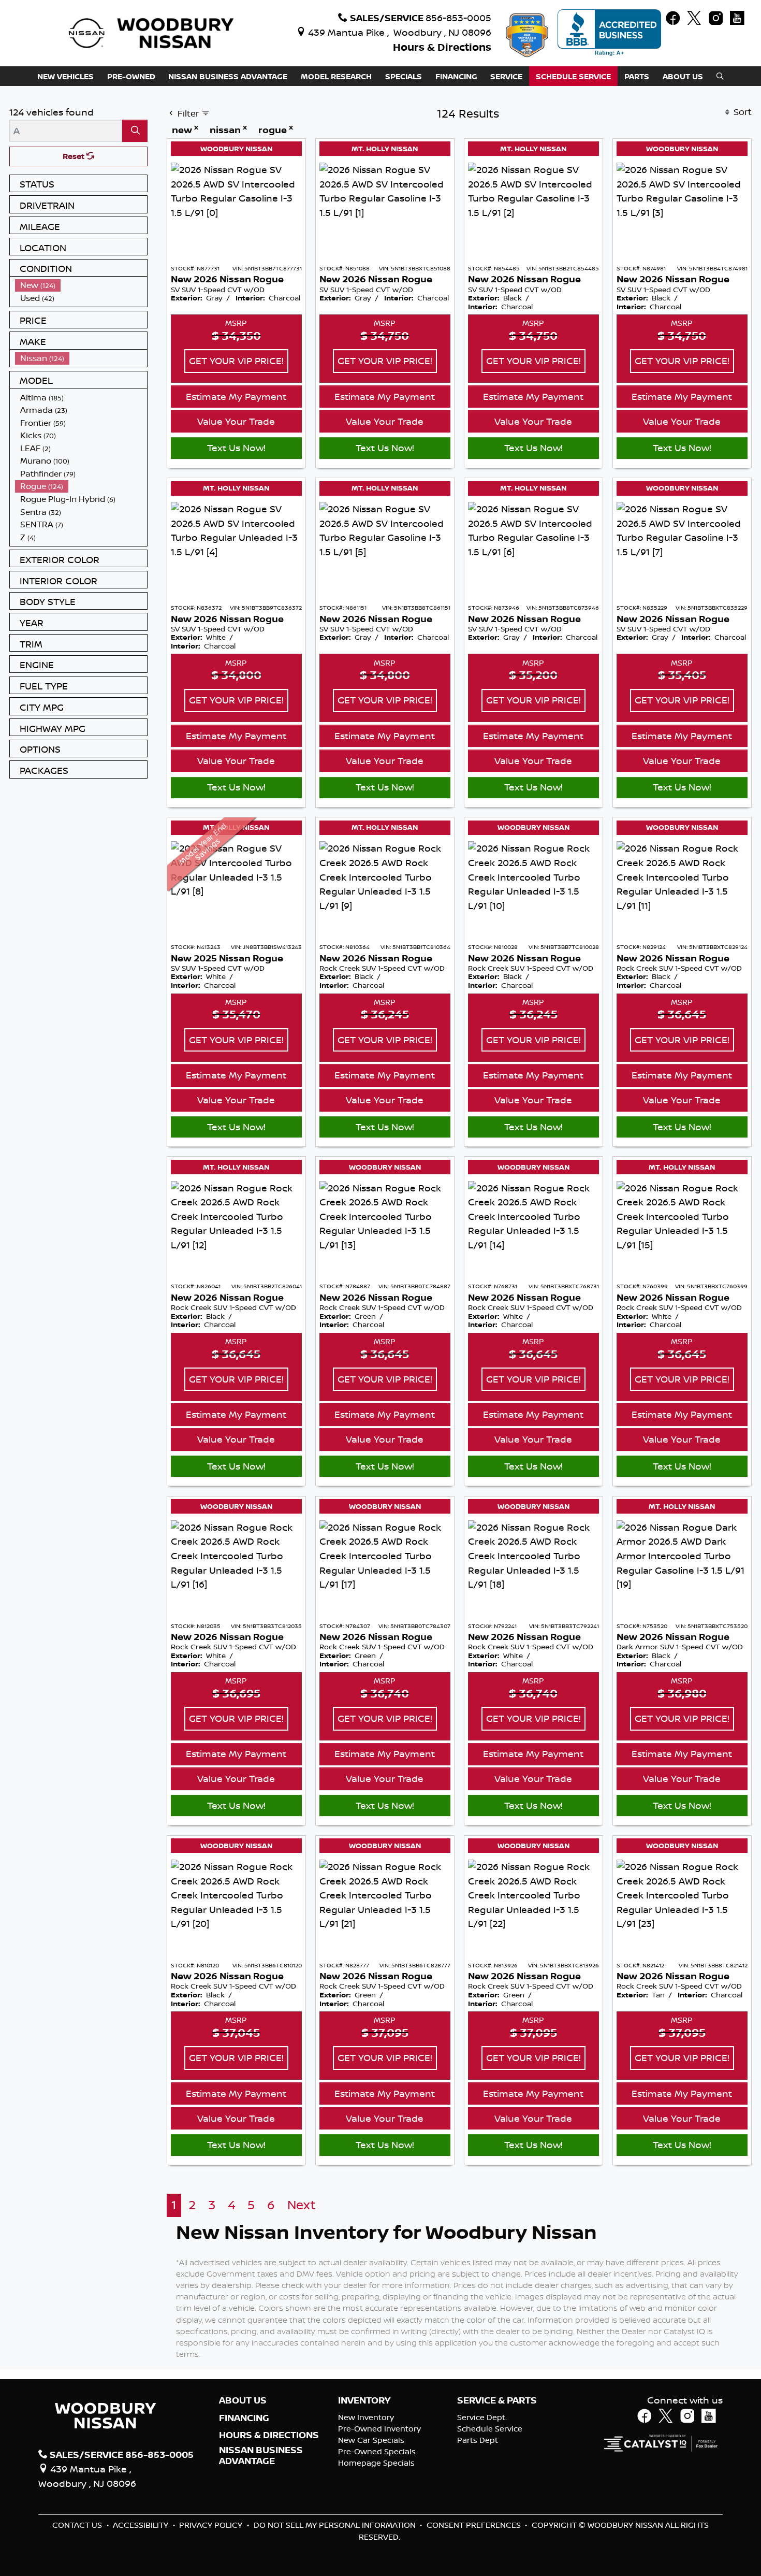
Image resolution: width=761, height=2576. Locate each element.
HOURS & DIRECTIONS (269, 2435)
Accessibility (142, 2525)
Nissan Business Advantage (261, 2455)
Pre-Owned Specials (377, 2451)
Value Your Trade (236, 421)
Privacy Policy (212, 2525)
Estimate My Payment (236, 396)
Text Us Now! (236, 448)
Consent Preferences (474, 2525)
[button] (65, 76)
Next (302, 2205)
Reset (75, 156)
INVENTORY (364, 2400)
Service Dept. (482, 2417)
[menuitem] (81, 285)
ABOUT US (243, 2400)
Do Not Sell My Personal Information (336, 2525)
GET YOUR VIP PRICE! (236, 361)
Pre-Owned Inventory (379, 2429)
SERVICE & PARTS (497, 2400)
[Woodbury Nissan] (153, 32)
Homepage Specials (376, 2463)
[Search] (135, 131)
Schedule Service (490, 2429)
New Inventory (366, 2417)
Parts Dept (478, 2440)
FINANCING (244, 2418)
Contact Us (78, 2525)
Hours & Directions (442, 47)
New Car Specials (371, 2440)
